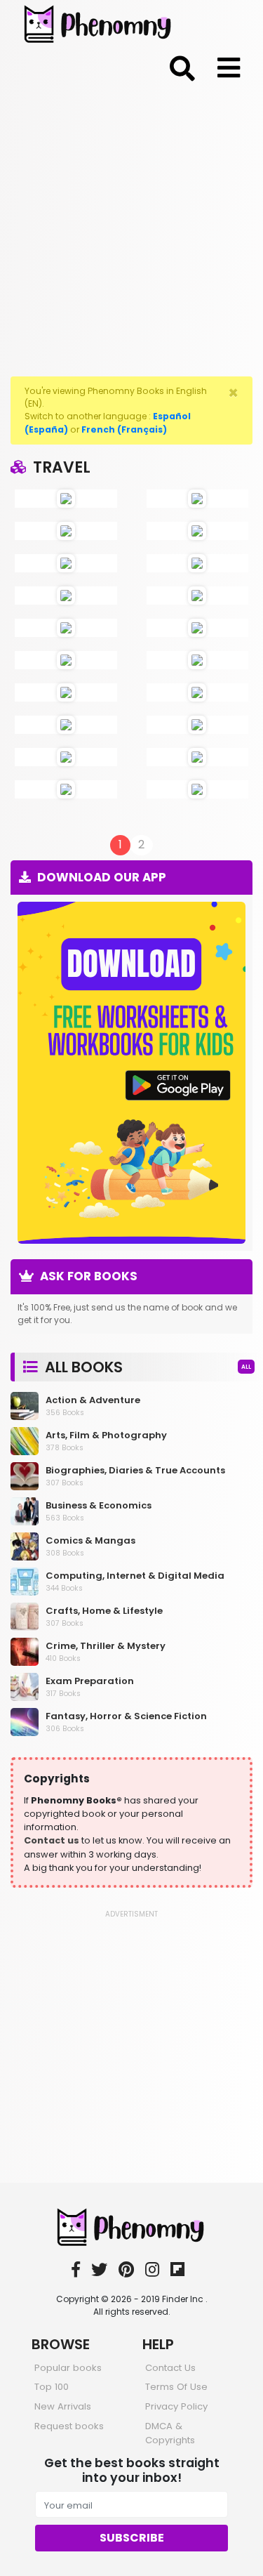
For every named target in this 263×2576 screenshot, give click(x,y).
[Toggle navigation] (182, 66)
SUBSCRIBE (132, 2538)
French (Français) (124, 429)
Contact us (52, 1840)
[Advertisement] (131, 227)
